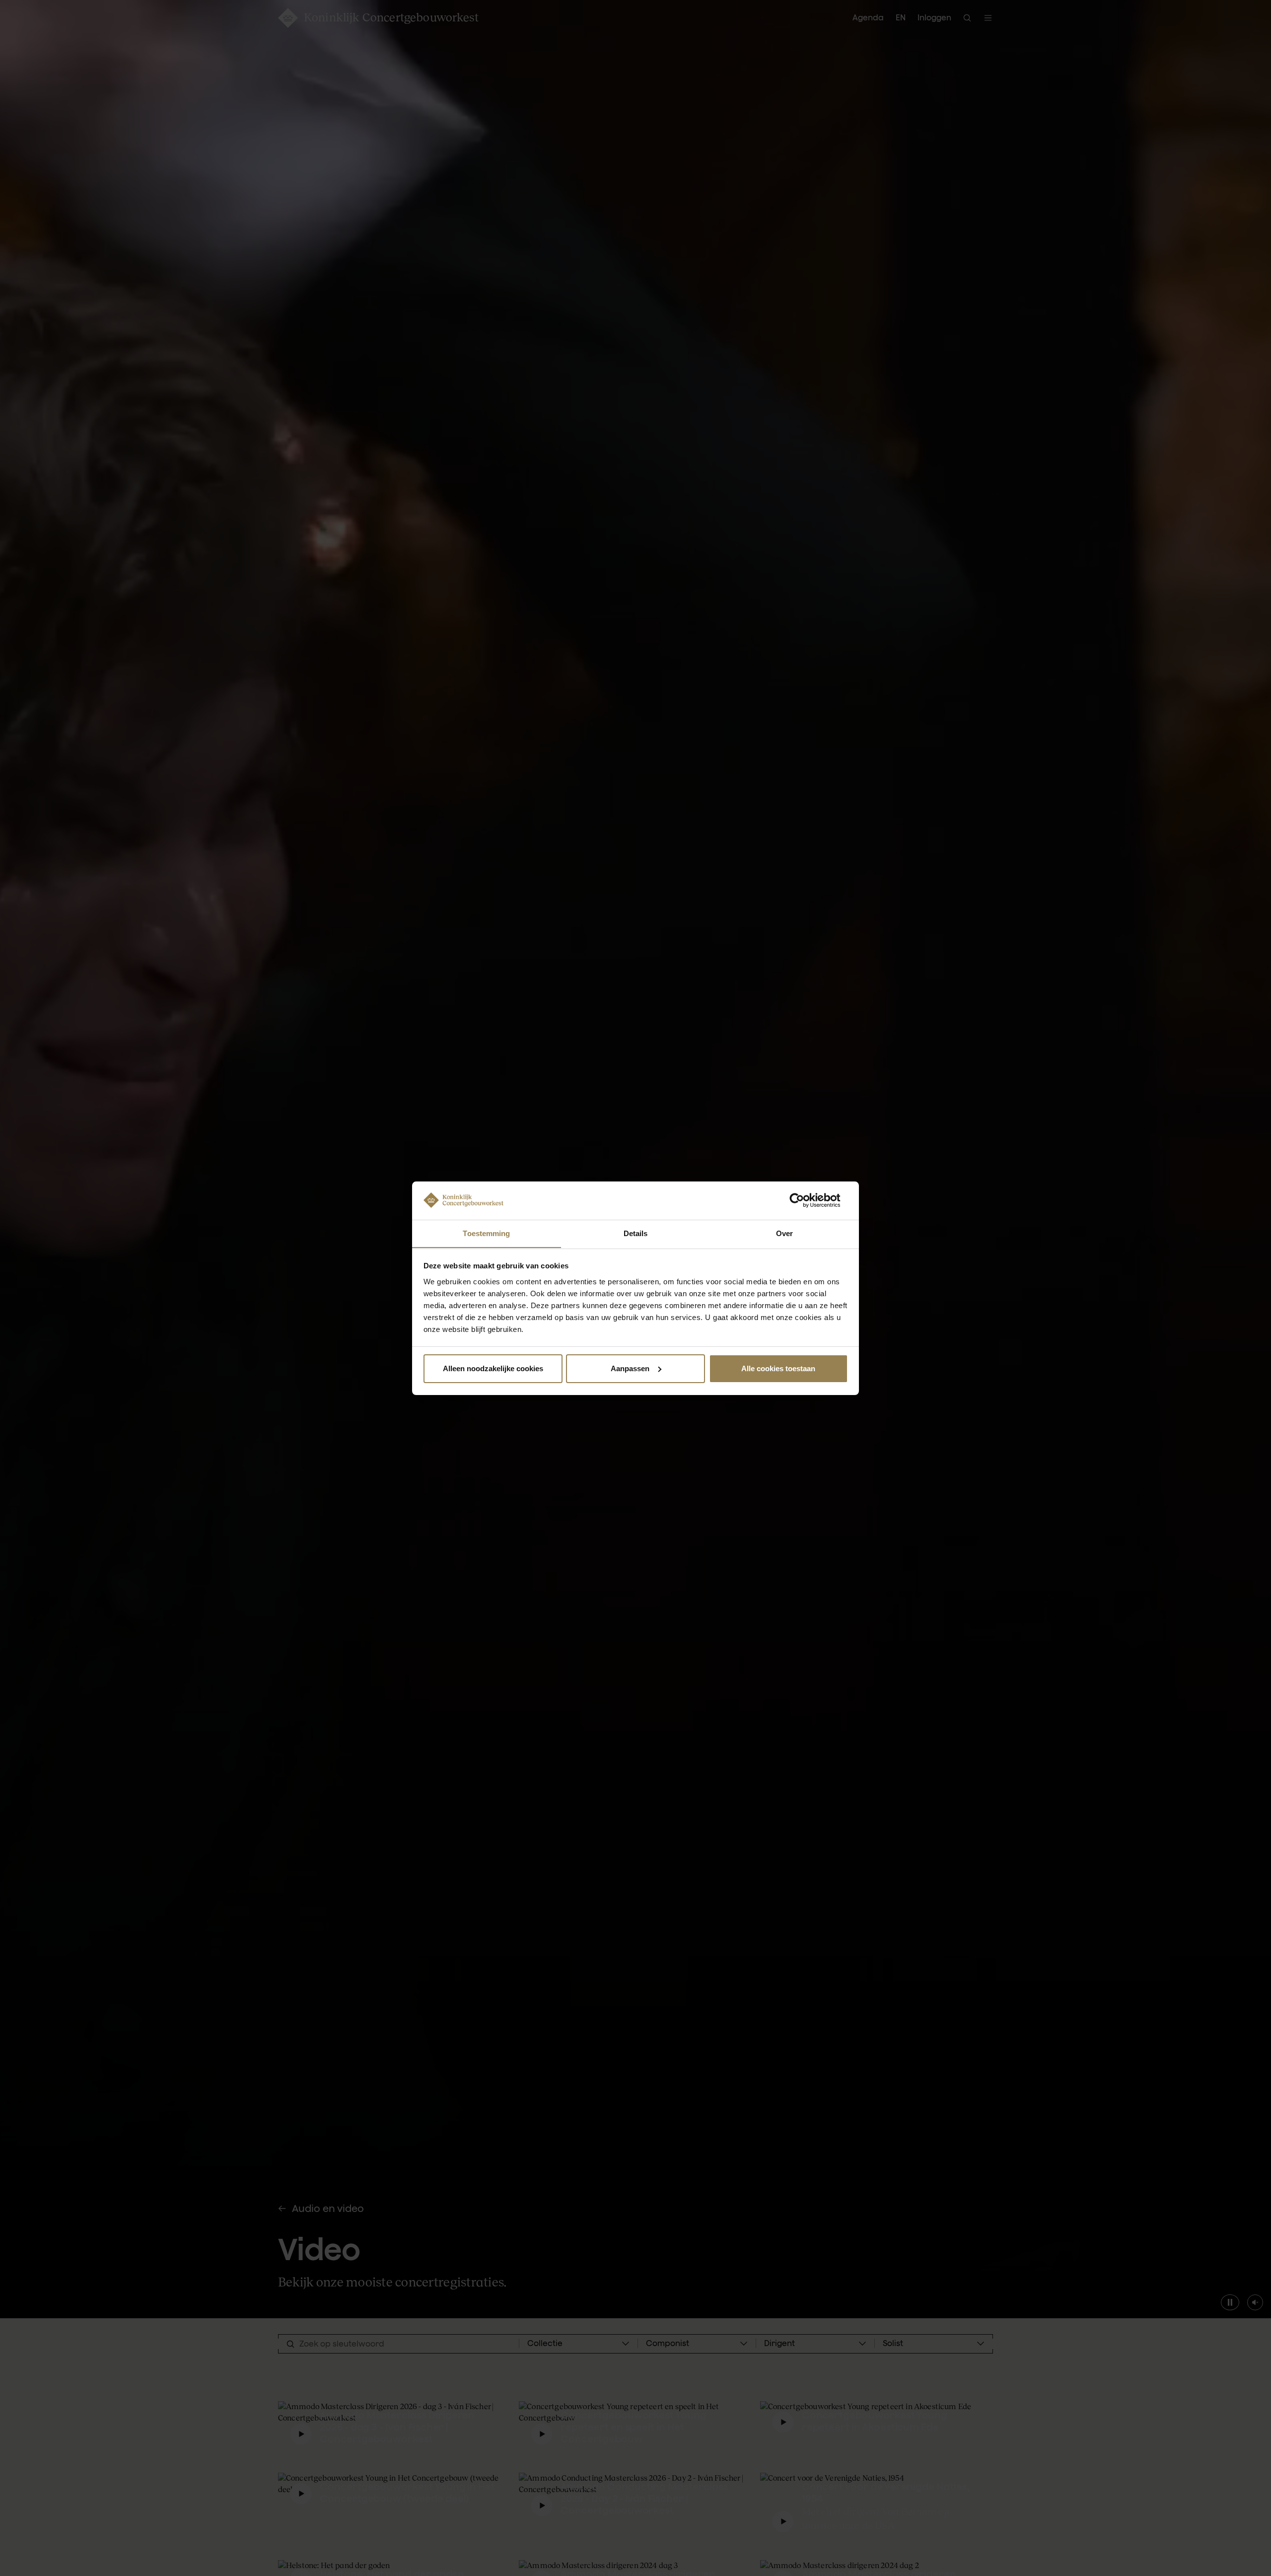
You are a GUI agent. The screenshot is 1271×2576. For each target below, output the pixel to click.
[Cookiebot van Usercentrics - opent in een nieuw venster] (805, 1200)
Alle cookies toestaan (778, 1368)
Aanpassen (630, 1368)
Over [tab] (784, 1233)
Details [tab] (636, 1233)
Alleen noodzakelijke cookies (493, 1368)
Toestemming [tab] (486, 1233)
